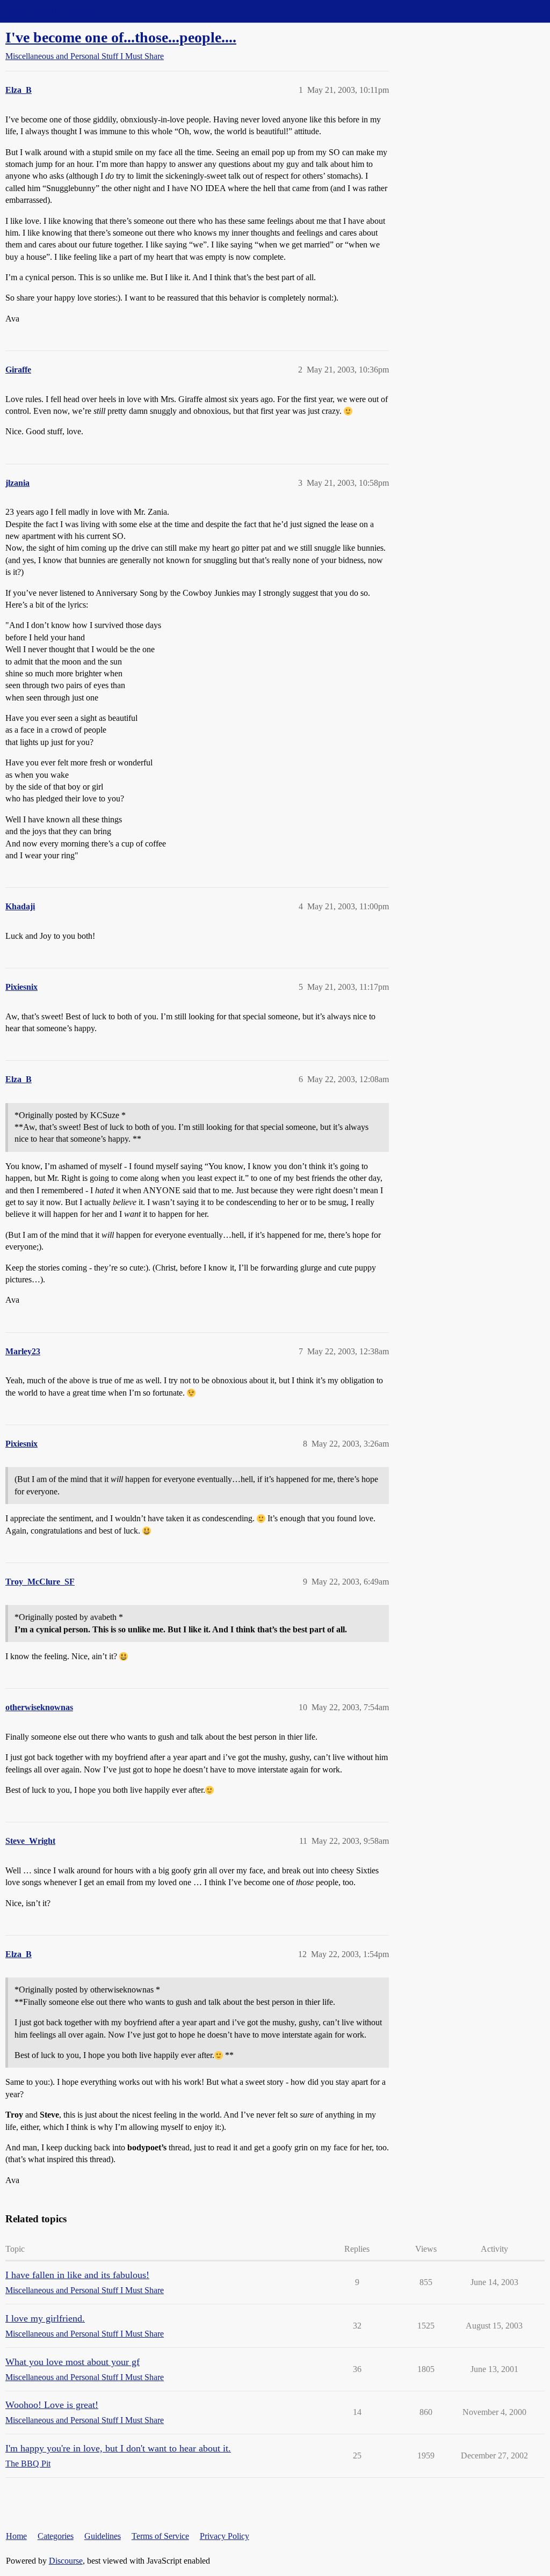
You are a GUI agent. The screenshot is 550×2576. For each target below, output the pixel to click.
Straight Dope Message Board (56, 11)
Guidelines (103, 2536)
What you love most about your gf (73, 2362)
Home (16, 2536)
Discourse (66, 2561)
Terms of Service (160, 2536)
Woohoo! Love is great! (52, 2405)
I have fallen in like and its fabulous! (77, 2275)
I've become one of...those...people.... (121, 37)
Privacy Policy (225, 2536)
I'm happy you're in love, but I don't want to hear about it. (118, 2448)
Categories (56, 2536)
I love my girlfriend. (45, 2318)
